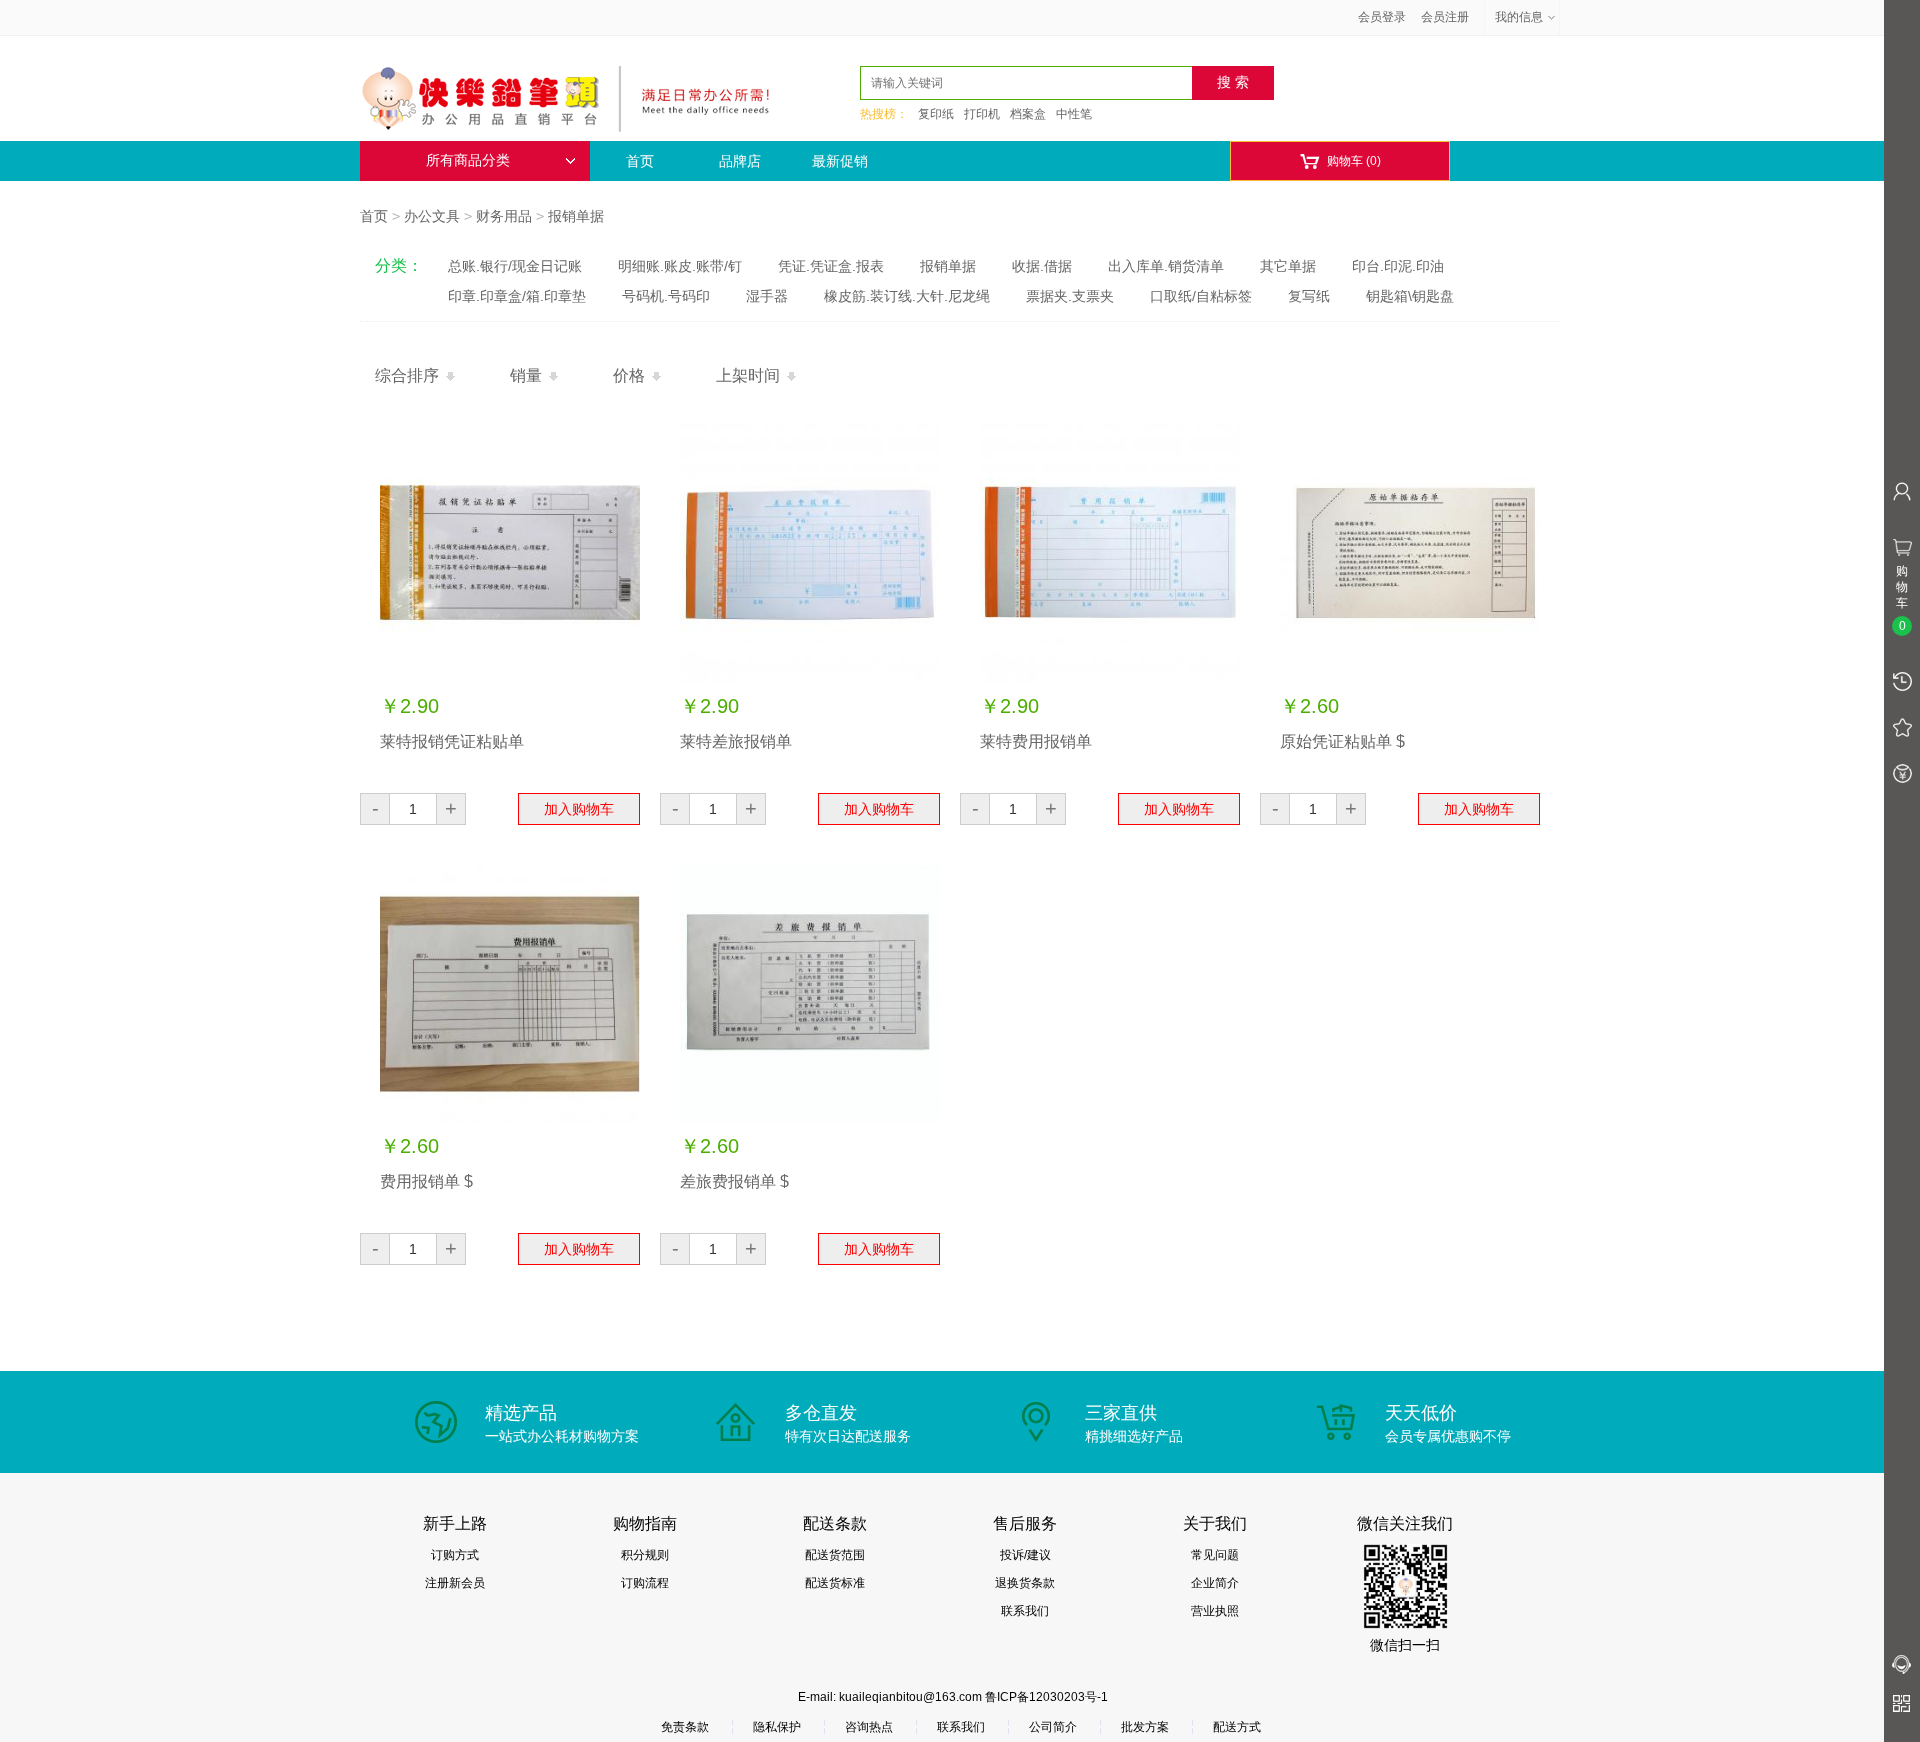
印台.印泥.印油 (1398, 266)
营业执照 (1215, 1611)
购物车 (1340, 161)
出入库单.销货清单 (1166, 266)
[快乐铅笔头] (575, 96)
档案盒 (1028, 114)
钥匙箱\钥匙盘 (1410, 296)
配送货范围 (835, 1555)
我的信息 (1519, 17)
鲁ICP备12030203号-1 (1046, 1697)
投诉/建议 (1025, 1555)
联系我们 (1025, 1611)
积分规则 (645, 1555)
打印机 (982, 114)
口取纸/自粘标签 (1201, 296)
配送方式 (1237, 1727)
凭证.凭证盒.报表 (831, 266)
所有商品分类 (468, 160)
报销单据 (576, 216)
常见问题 (1215, 1555)
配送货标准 (835, 1583)
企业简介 (1215, 1583)
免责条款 (685, 1727)
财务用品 (504, 216)
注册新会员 (455, 1583)
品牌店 (740, 161)
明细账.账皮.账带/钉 (680, 266)
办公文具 (432, 216)
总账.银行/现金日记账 (515, 266)
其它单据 (1288, 266)
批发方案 (1145, 1727)
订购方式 (455, 1555)
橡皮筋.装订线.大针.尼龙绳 (907, 296)
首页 (640, 161)
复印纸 (936, 114)
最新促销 (840, 161)
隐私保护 (777, 1727)
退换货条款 (1025, 1583)
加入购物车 (579, 809)
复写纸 (1309, 296)
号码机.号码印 (666, 296)
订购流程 (645, 1583)
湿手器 (767, 296)
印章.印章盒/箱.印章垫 (517, 296)
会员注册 (1445, 17)
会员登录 (1382, 17)
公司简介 (1053, 1727)
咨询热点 (869, 1727)
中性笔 (1074, 114)
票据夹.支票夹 (1070, 296)
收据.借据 (1042, 266)
